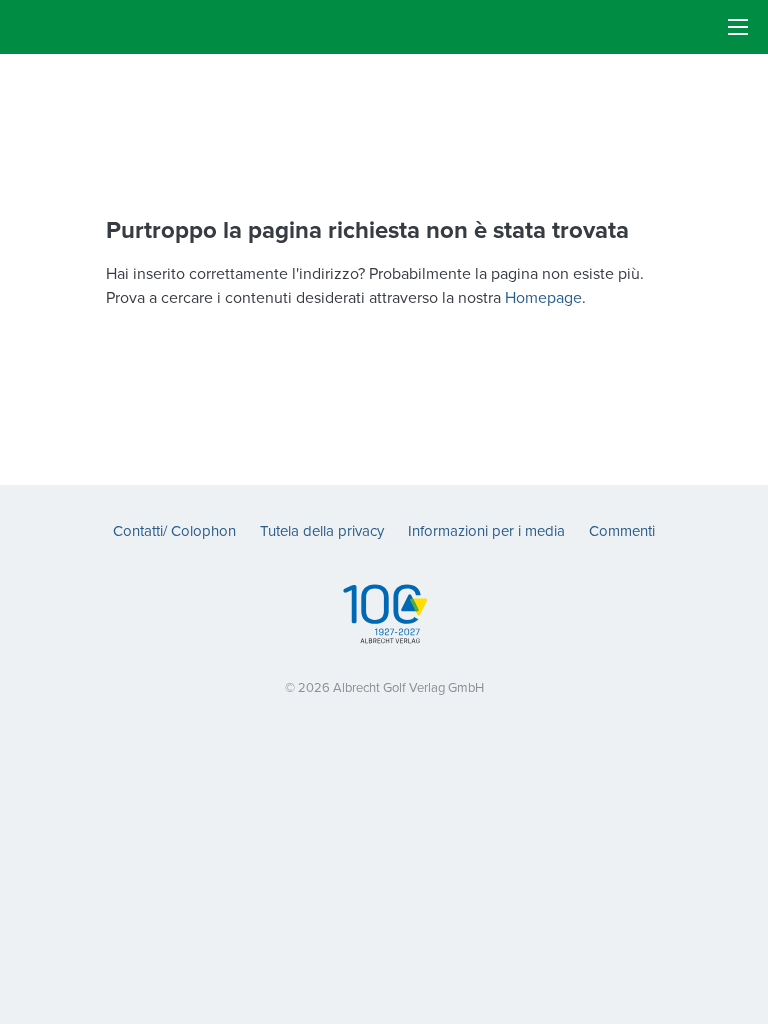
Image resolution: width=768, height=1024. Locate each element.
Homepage (543, 297)
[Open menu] (738, 27)
